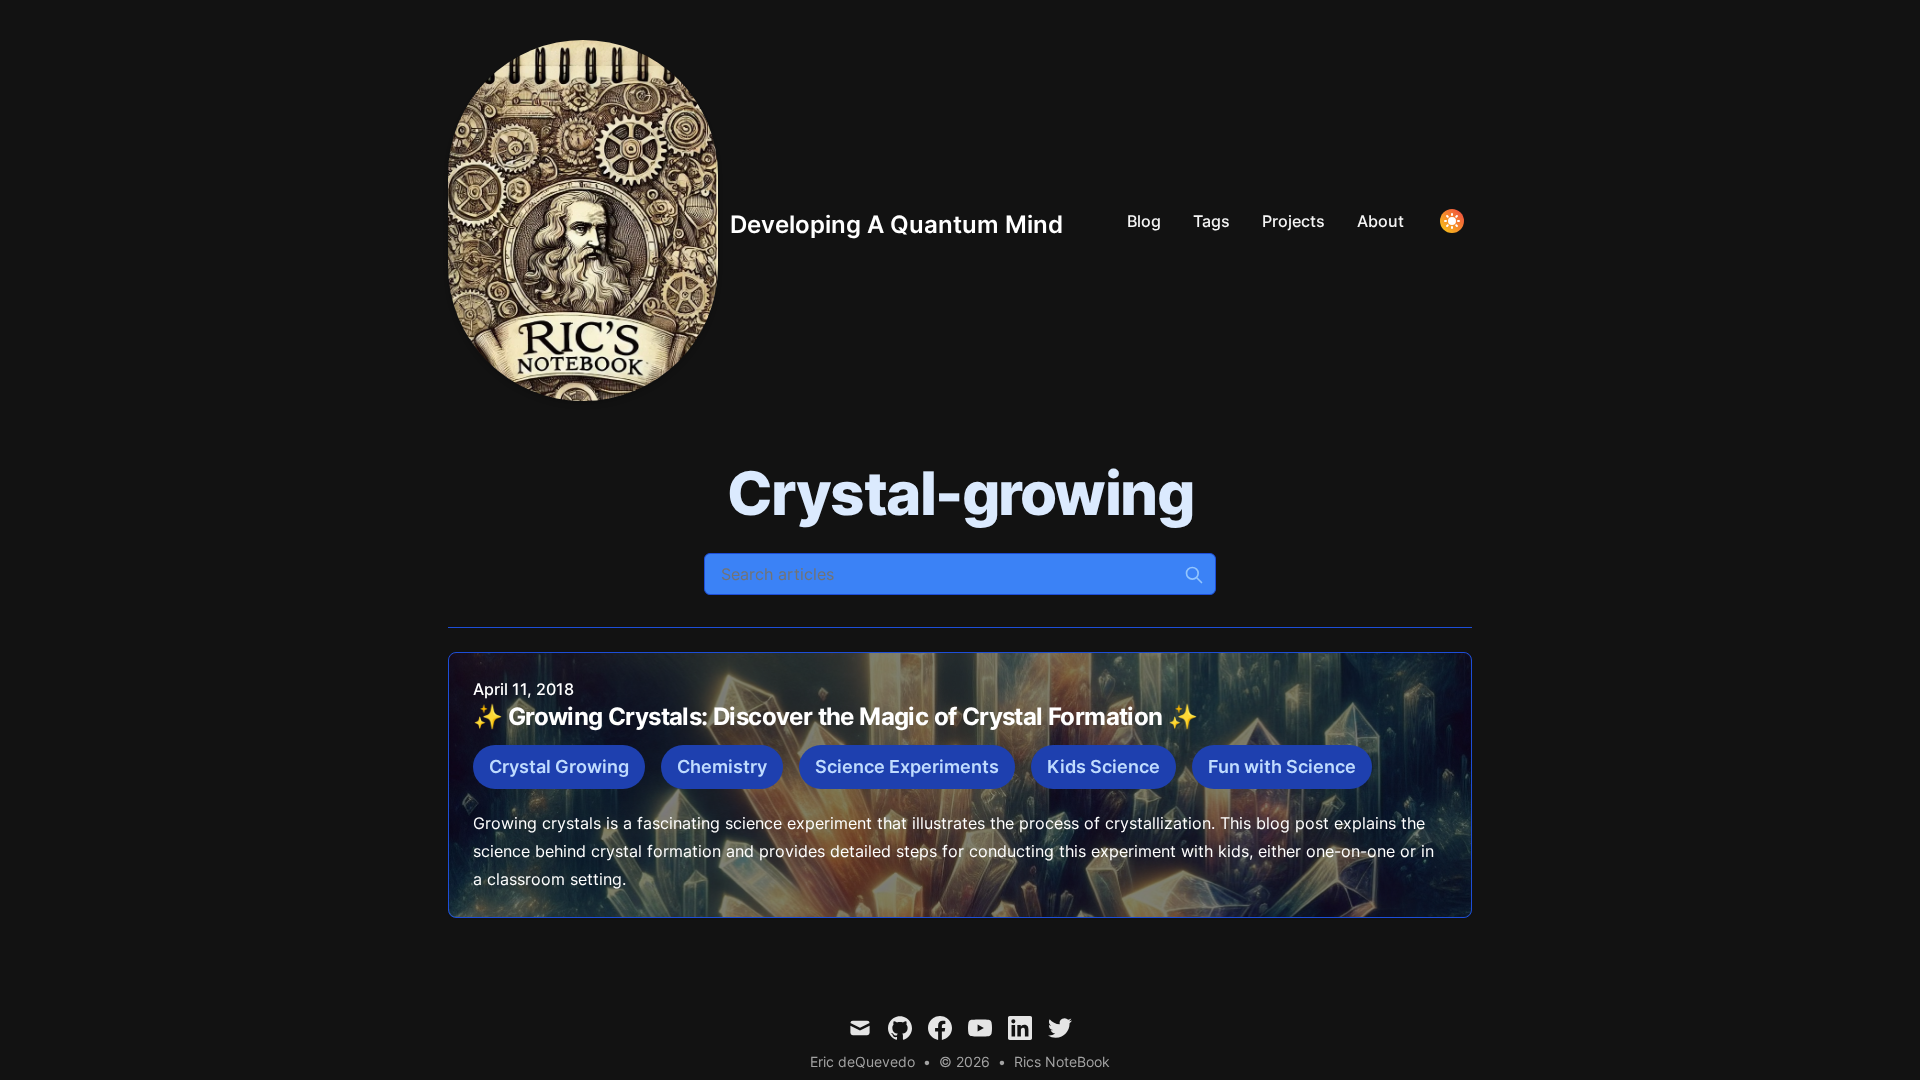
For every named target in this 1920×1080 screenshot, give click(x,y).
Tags (1211, 221)
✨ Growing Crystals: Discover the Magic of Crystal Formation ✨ (835, 716)
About (1380, 221)
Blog (1144, 221)
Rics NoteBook (1062, 1061)
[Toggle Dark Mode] (1452, 221)
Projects (1293, 221)
